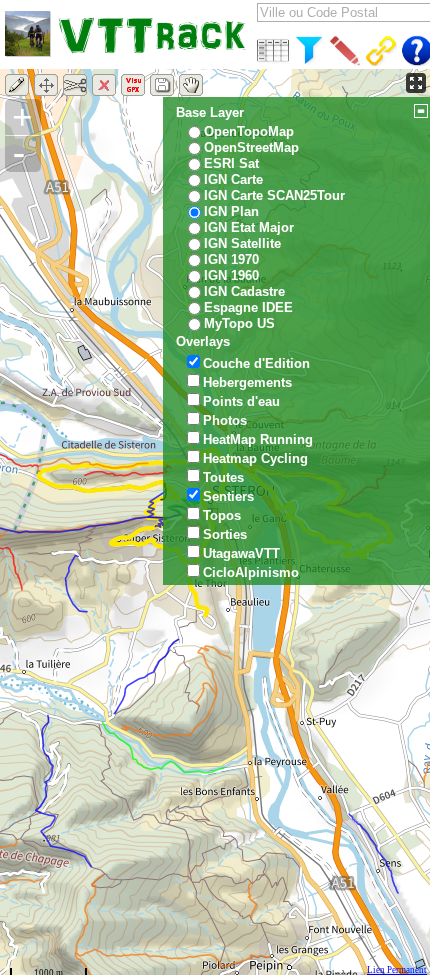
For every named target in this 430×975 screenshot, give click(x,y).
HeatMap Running (258, 439)
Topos (222, 515)
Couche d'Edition (256, 363)
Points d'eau (241, 401)
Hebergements (247, 382)
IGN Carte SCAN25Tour (274, 195)
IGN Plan (231, 211)
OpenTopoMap (249, 131)
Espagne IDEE (248, 307)
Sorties (225, 534)
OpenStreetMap (251, 147)
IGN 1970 (231, 259)
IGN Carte (233, 179)
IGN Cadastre (244, 291)
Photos (225, 420)
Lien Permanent (397, 970)
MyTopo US (239, 323)
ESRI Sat (231, 163)
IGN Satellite (242, 243)
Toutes (223, 477)
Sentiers (228, 496)
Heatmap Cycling (255, 458)
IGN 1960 (231, 275)
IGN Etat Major (249, 227)
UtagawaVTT (241, 553)
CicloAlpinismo (251, 572)
